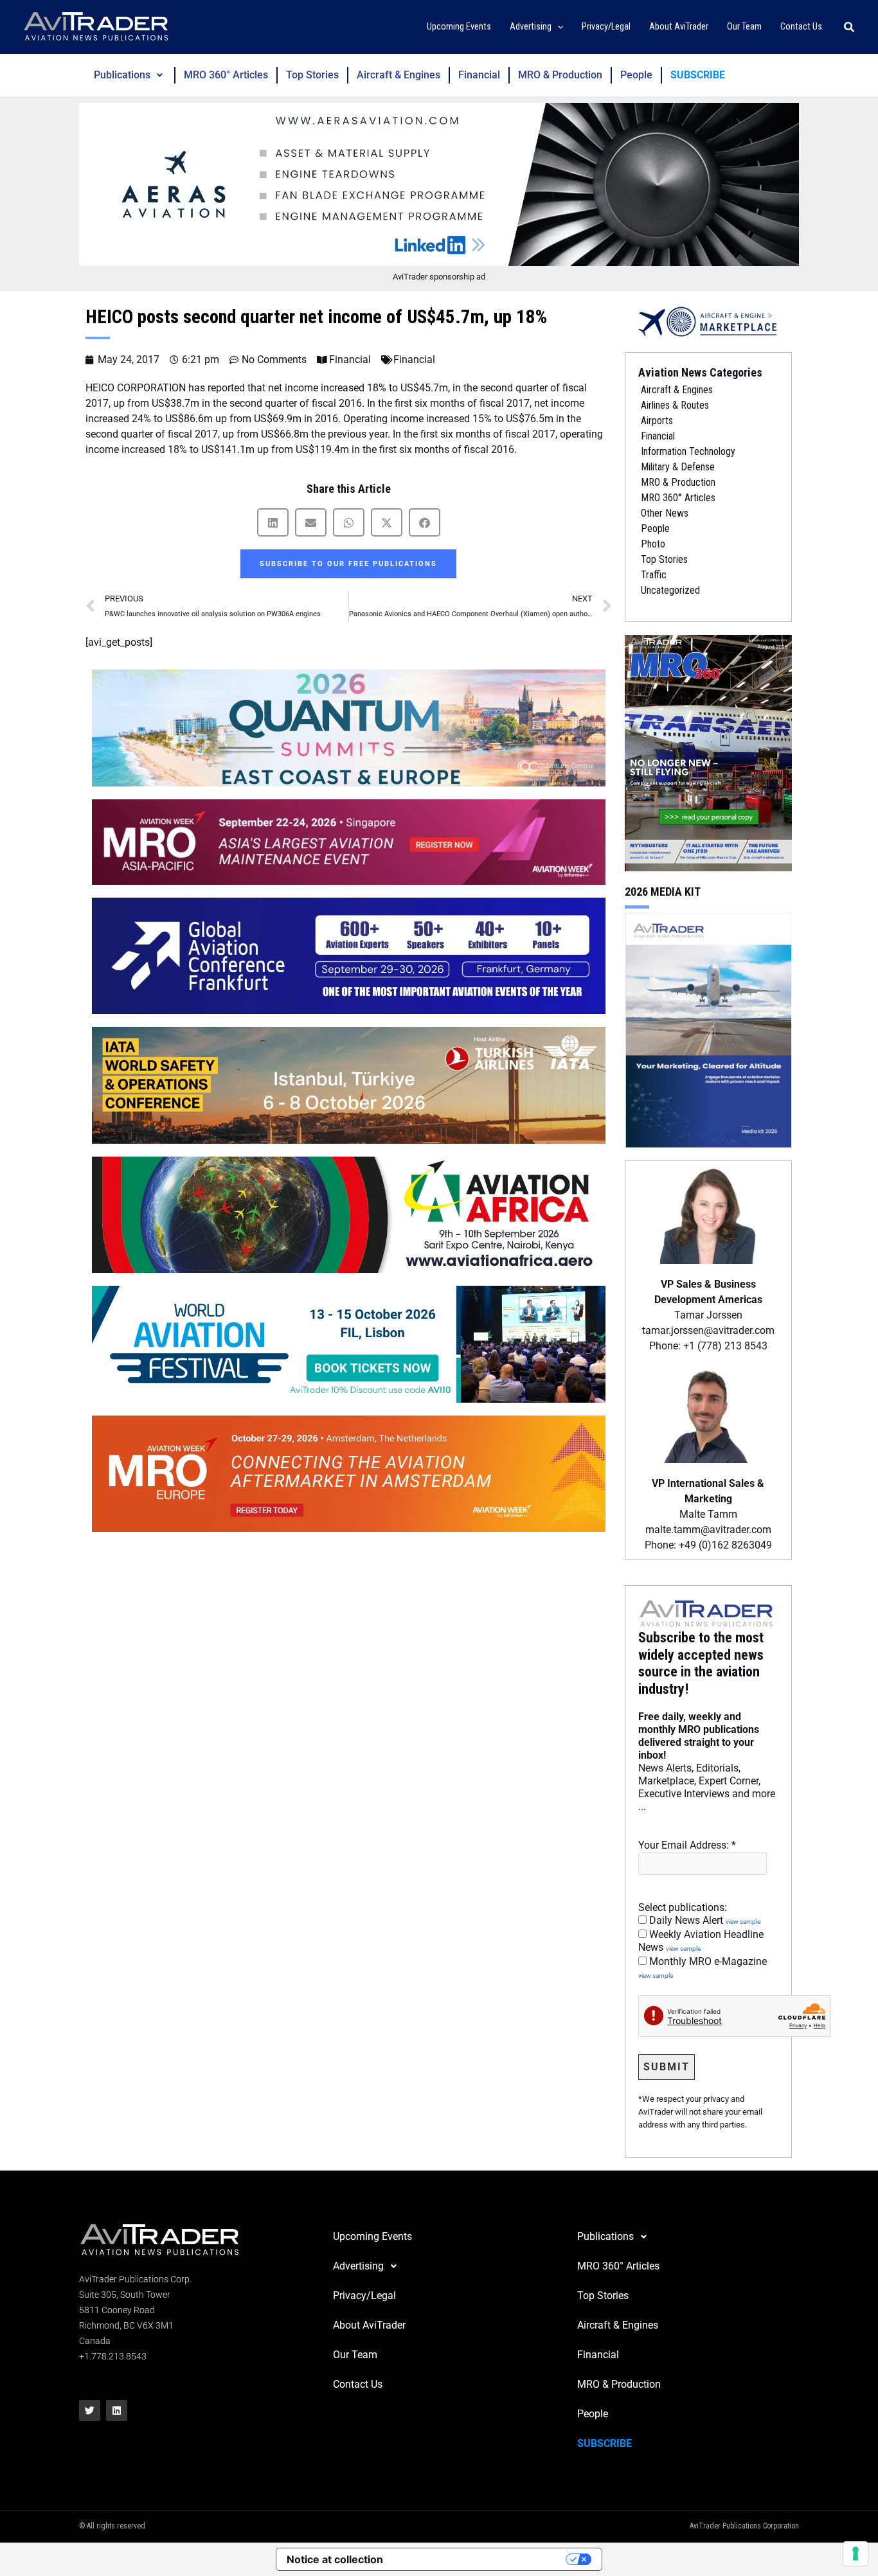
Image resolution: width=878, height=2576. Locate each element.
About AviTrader (369, 2325)
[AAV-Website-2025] (439, 184)
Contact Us (358, 2384)
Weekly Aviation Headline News (701, 1941)
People (636, 75)
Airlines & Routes (675, 405)
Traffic (654, 575)
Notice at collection (335, 2559)
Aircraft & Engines (399, 75)
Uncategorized (670, 590)
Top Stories (312, 75)
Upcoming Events (372, 2236)
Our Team (355, 2355)
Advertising (358, 2266)
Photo (653, 544)
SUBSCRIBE (698, 75)
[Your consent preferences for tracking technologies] (856, 2554)
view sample (743, 1922)
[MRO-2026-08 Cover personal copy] (708, 752)
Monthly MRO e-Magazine (703, 1968)
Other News (665, 513)
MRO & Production (560, 75)
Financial (479, 75)
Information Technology (688, 451)
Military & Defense (678, 467)
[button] (558, 27)
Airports (657, 421)
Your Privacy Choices (481, 2559)
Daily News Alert (703, 1920)
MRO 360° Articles (226, 75)
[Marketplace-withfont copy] (708, 321)
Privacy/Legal (364, 2296)
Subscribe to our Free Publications (348, 564)
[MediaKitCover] (708, 1029)
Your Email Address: (687, 1845)
